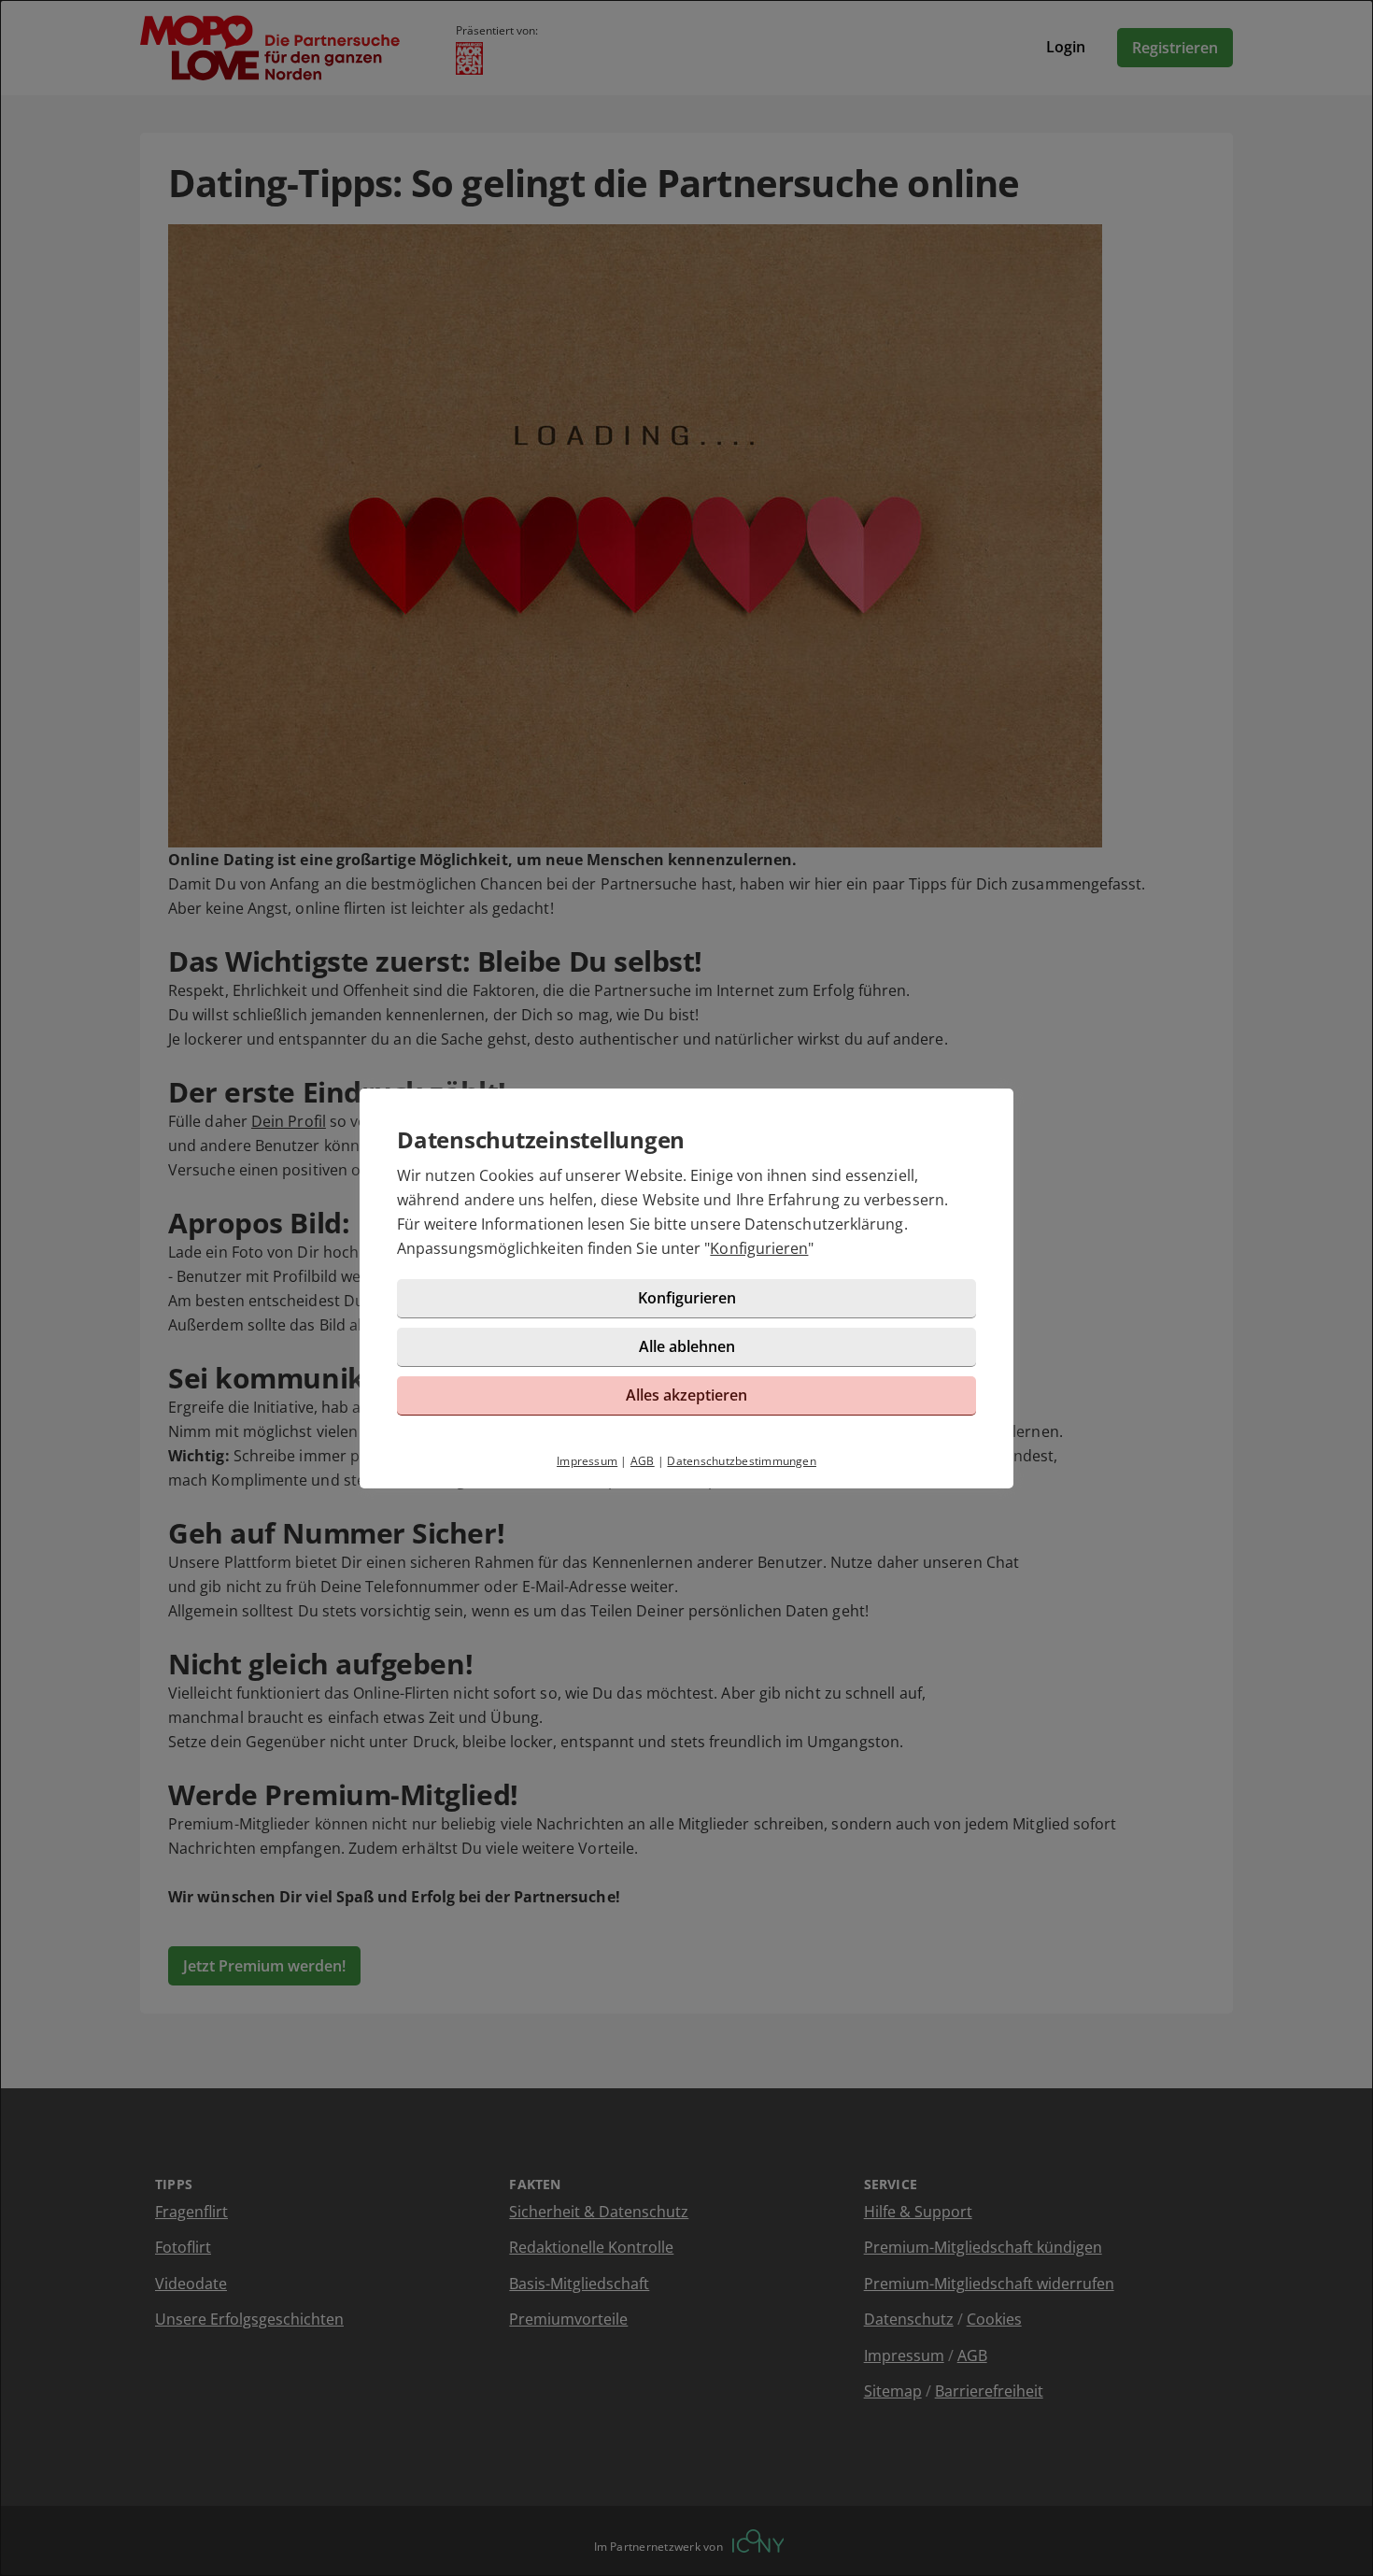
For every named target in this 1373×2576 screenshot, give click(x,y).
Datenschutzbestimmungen (742, 1461)
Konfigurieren (759, 1248)
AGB (643, 1461)
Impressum (587, 1461)
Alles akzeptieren (686, 1395)
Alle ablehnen (687, 1346)
